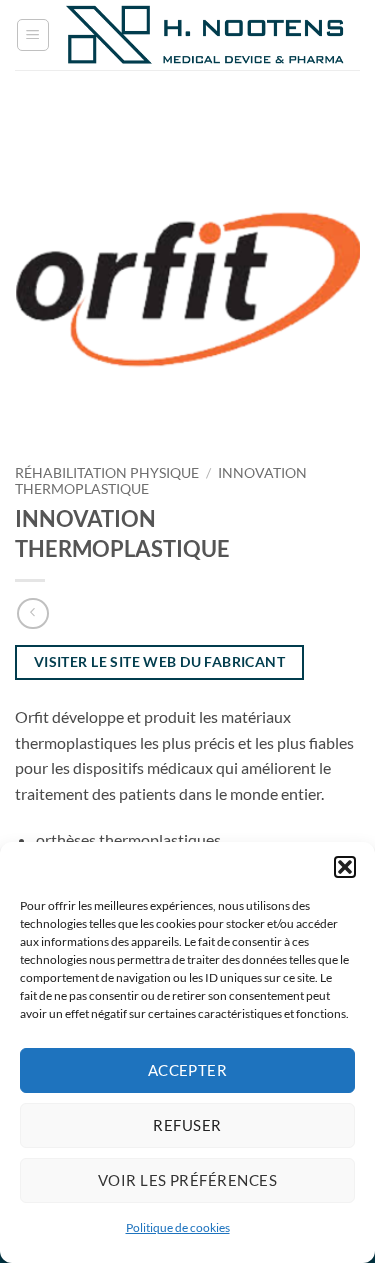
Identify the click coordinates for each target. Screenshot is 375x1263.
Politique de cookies (178, 1227)
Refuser (187, 1125)
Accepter (188, 1070)
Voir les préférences (187, 1180)
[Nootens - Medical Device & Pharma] (205, 34)
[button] (345, 867)
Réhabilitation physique (107, 473)
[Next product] (32, 613)
